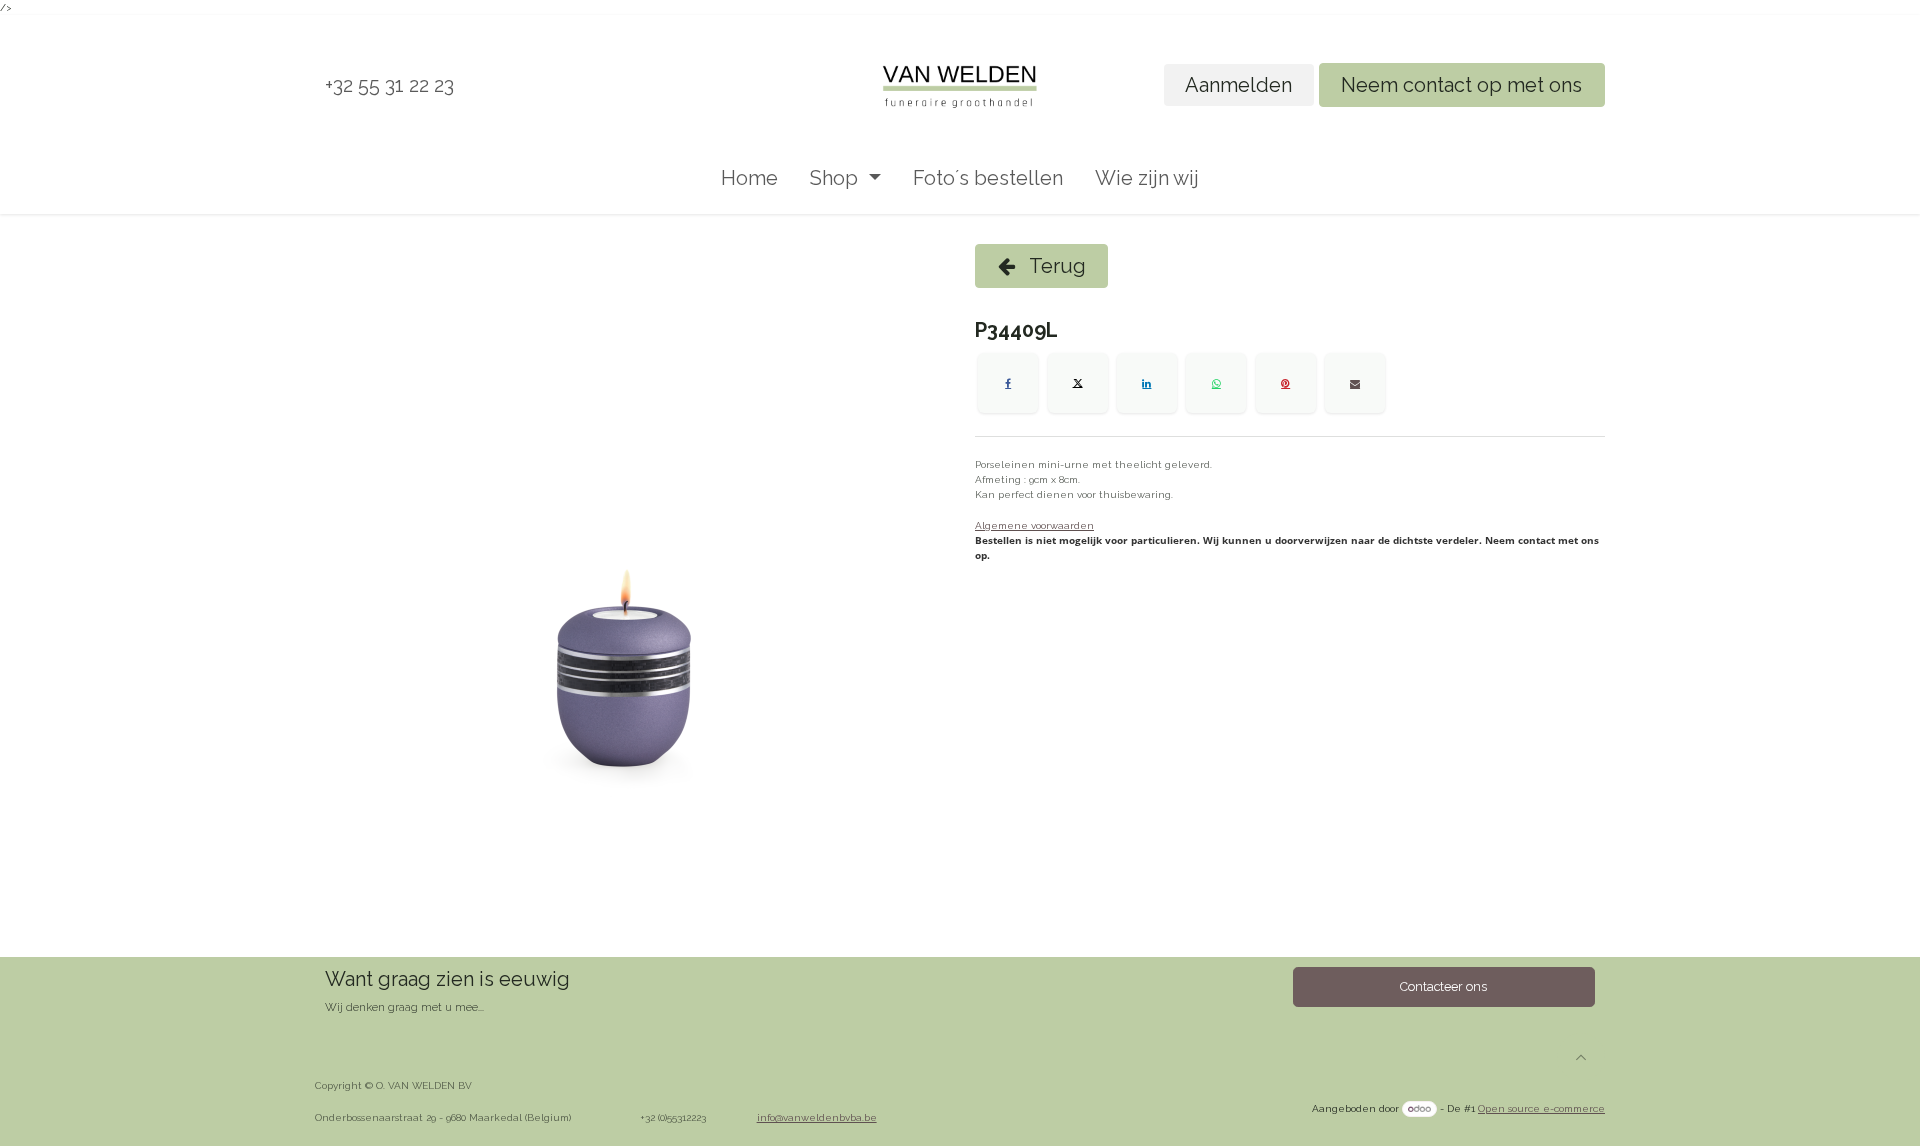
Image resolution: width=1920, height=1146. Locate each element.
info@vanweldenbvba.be (817, 1117)
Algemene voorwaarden (1034, 525)
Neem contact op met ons (1461, 85)
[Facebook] (1008, 383)
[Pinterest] (1286, 383)
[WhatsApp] (1216, 383)
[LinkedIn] (1147, 383)
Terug (1055, 266)
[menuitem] (749, 178)
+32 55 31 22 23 (389, 85)
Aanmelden (1238, 85)
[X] (1078, 383)
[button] (1581, 1057)
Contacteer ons (1443, 986)
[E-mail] (1355, 383)
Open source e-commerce (1541, 1108)
